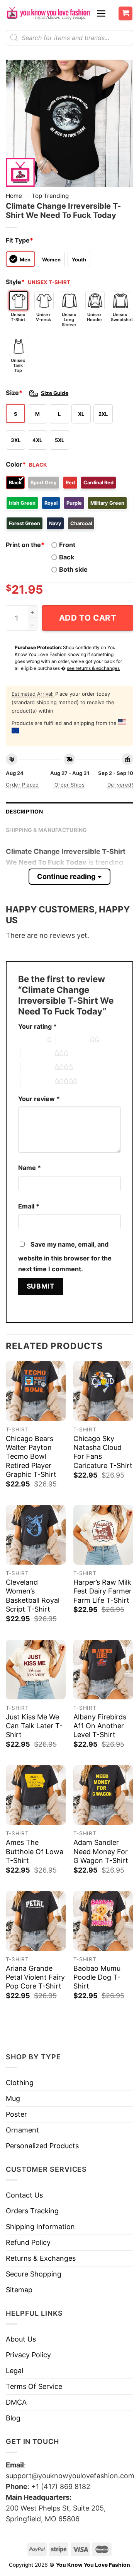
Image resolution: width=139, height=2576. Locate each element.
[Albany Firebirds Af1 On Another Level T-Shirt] (103, 1670)
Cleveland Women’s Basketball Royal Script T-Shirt (33, 1596)
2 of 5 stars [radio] (73, 1040)
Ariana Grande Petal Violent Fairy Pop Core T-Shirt (35, 1977)
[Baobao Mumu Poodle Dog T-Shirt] (103, 1921)
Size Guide (55, 393)
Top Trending (50, 196)
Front (67, 545)
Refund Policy (28, 2242)
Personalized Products (42, 2146)
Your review (39, 1099)
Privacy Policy (28, 2355)
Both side (73, 569)
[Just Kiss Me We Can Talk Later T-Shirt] (36, 1670)
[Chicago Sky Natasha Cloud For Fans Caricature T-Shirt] (103, 1391)
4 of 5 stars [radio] (37, 1068)
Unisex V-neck (43, 317)
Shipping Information (40, 2227)
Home (14, 196)
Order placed (22, 785)
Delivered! (120, 785)
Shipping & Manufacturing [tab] (47, 830)
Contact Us (24, 2195)
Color (16, 464)
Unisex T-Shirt (18, 317)
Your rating (37, 1026)
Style (15, 282)
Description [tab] (24, 812)
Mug (13, 2098)
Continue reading (66, 876)
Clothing (20, 2083)
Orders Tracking (32, 2211)
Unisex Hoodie (94, 317)
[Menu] (101, 13)
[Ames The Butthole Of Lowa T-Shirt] (36, 1795)
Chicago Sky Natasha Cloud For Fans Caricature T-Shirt (103, 1452)
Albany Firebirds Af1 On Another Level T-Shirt (100, 1726)
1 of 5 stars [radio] (31, 1040)
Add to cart (88, 618)
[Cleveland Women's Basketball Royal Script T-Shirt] (36, 1535)
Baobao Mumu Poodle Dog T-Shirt (97, 1977)
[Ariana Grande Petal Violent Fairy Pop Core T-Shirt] (36, 1921)
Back (67, 557)
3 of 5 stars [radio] (37, 1054)
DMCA (16, 2402)
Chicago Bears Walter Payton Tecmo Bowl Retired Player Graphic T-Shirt (31, 1457)
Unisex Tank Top (18, 365)
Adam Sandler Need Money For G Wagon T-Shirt (101, 1851)
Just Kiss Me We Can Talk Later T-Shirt (34, 1726)
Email (29, 1206)
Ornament (22, 2130)
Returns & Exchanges (41, 2258)
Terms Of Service (34, 2386)
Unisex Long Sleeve (69, 320)
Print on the (25, 545)
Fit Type (19, 240)
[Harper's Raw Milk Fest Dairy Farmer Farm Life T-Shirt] (103, 1535)
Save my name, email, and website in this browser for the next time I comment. (65, 1257)
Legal (14, 2371)
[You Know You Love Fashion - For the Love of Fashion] (48, 14)
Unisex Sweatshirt (120, 317)
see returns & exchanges (93, 668)
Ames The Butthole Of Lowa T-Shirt (35, 1851)
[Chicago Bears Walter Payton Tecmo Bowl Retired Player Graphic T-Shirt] (36, 1391)
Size (14, 393)
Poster (16, 2114)
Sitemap (19, 2290)
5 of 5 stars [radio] (37, 1081)
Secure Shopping (34, 2274)
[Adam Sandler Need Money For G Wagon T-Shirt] (103, 1795)
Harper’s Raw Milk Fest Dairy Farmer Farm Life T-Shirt (103, 1591)
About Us (21, 2339)
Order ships (69, 785)
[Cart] (125, 14)
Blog (13, 2418)
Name (30, 1168)
